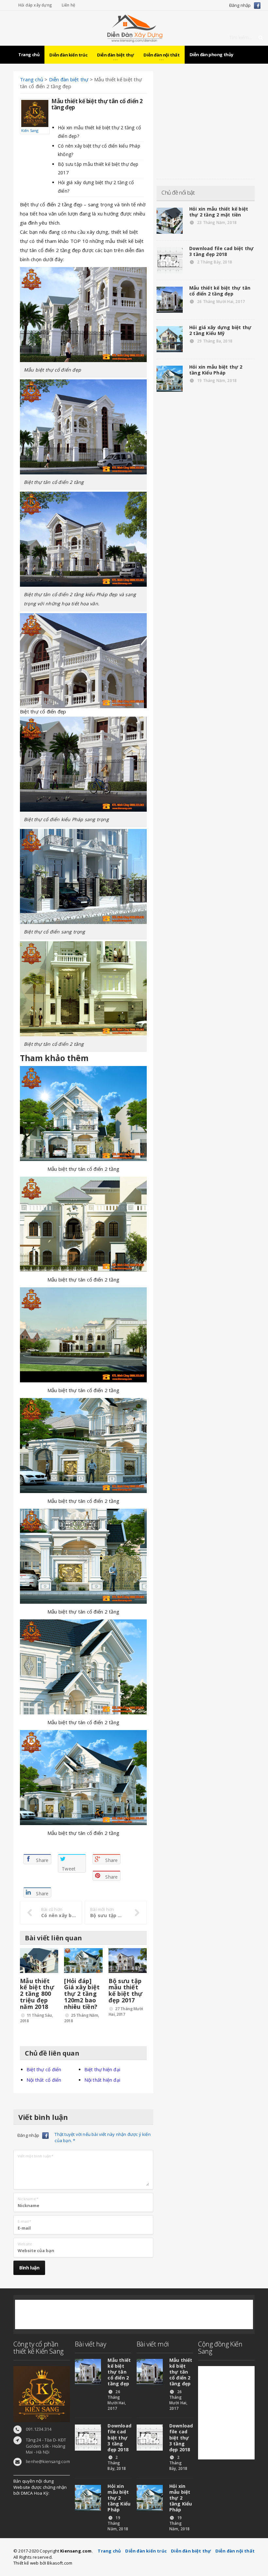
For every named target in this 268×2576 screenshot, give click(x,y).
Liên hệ (68, 5)
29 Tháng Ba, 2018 (214, 341)
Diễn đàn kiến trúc (68, 55)
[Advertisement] (206, 120)
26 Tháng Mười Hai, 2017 (220, 302)
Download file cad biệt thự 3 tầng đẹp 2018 (221, 251)
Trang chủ (29, 55)
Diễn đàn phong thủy (211, 55)
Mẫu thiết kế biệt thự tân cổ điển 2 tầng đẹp (220, 291)
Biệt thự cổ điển (38, 204)
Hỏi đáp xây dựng (35, 5)
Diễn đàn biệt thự (191, 2551)
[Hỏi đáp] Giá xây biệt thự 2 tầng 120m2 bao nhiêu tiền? (82, 1994)
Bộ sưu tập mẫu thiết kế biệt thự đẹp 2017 (126, 1990)
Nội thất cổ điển (44, 2080)
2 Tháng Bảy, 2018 (214, 262)
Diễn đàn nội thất (235, 2551)
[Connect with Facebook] (257, 5)
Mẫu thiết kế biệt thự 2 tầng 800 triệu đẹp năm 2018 (37, 1994)
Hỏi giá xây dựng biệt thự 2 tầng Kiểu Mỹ (220, 330)
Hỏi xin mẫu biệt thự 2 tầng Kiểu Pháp (216, 370)
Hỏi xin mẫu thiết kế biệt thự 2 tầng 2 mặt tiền (219, 212)
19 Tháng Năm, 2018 (216, 381)
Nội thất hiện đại (102, 2080)
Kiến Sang (30, 130)
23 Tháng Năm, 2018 (216, 223)
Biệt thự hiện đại (102, 2069)
